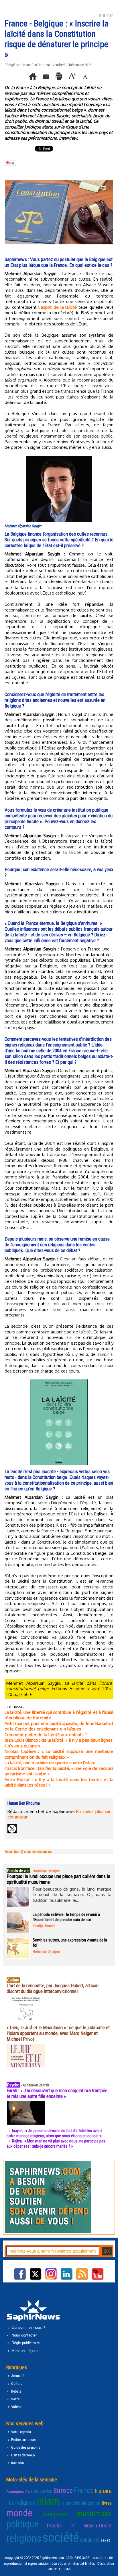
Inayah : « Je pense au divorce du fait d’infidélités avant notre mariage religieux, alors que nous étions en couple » (54, 2133)
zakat (105, 2540)
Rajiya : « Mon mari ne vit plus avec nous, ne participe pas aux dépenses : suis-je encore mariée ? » (56, 2144)
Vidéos (16, 2407)
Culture (16, 2384)
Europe (63, 2490)
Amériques (15, 2491)
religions (24, 2538)
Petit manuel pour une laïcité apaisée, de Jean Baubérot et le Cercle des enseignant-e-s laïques (59, 1726)
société (61, 2537)
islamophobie (74, 2503)
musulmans (94, 2514)
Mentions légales (25, 2351)
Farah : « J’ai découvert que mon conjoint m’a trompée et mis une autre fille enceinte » (57, 2093)
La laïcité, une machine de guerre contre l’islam (50, 1763)
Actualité (17, 2376)
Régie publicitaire (25, 2343)
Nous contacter (23, 2335)
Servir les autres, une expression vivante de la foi (70, 1943)
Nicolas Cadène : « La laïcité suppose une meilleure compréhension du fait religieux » (59, 1754)
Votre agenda (21, 2432)
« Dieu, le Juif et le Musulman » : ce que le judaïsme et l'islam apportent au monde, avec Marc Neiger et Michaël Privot (58, 2033)
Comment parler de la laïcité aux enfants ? (46, 1735)
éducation (43, 2491)
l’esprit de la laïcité (58, 307)
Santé (15, 2399)
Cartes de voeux (23, 2455)
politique (22, 2524)
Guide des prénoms (25, 2447)
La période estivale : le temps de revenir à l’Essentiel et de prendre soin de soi (66, 1917)
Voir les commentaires (28, 1851)
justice (94, 2503)
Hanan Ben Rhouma (36, 65)
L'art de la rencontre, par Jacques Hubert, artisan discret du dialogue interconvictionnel (53, 1988)
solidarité (90, 2540)
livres (107, 2503)
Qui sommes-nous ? (28, 2327)
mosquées (55, 2514)
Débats (16, 2391)
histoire (103, 2491)
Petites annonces (23, 2440)
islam (48, 2501)
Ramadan (17, 2463)
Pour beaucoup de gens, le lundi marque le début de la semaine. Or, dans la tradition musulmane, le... (72, 1895)
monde (19, 2513)
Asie (29, 2491)
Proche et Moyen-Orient (79, 2526)
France (84, 2490)
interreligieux (21, 2503)
